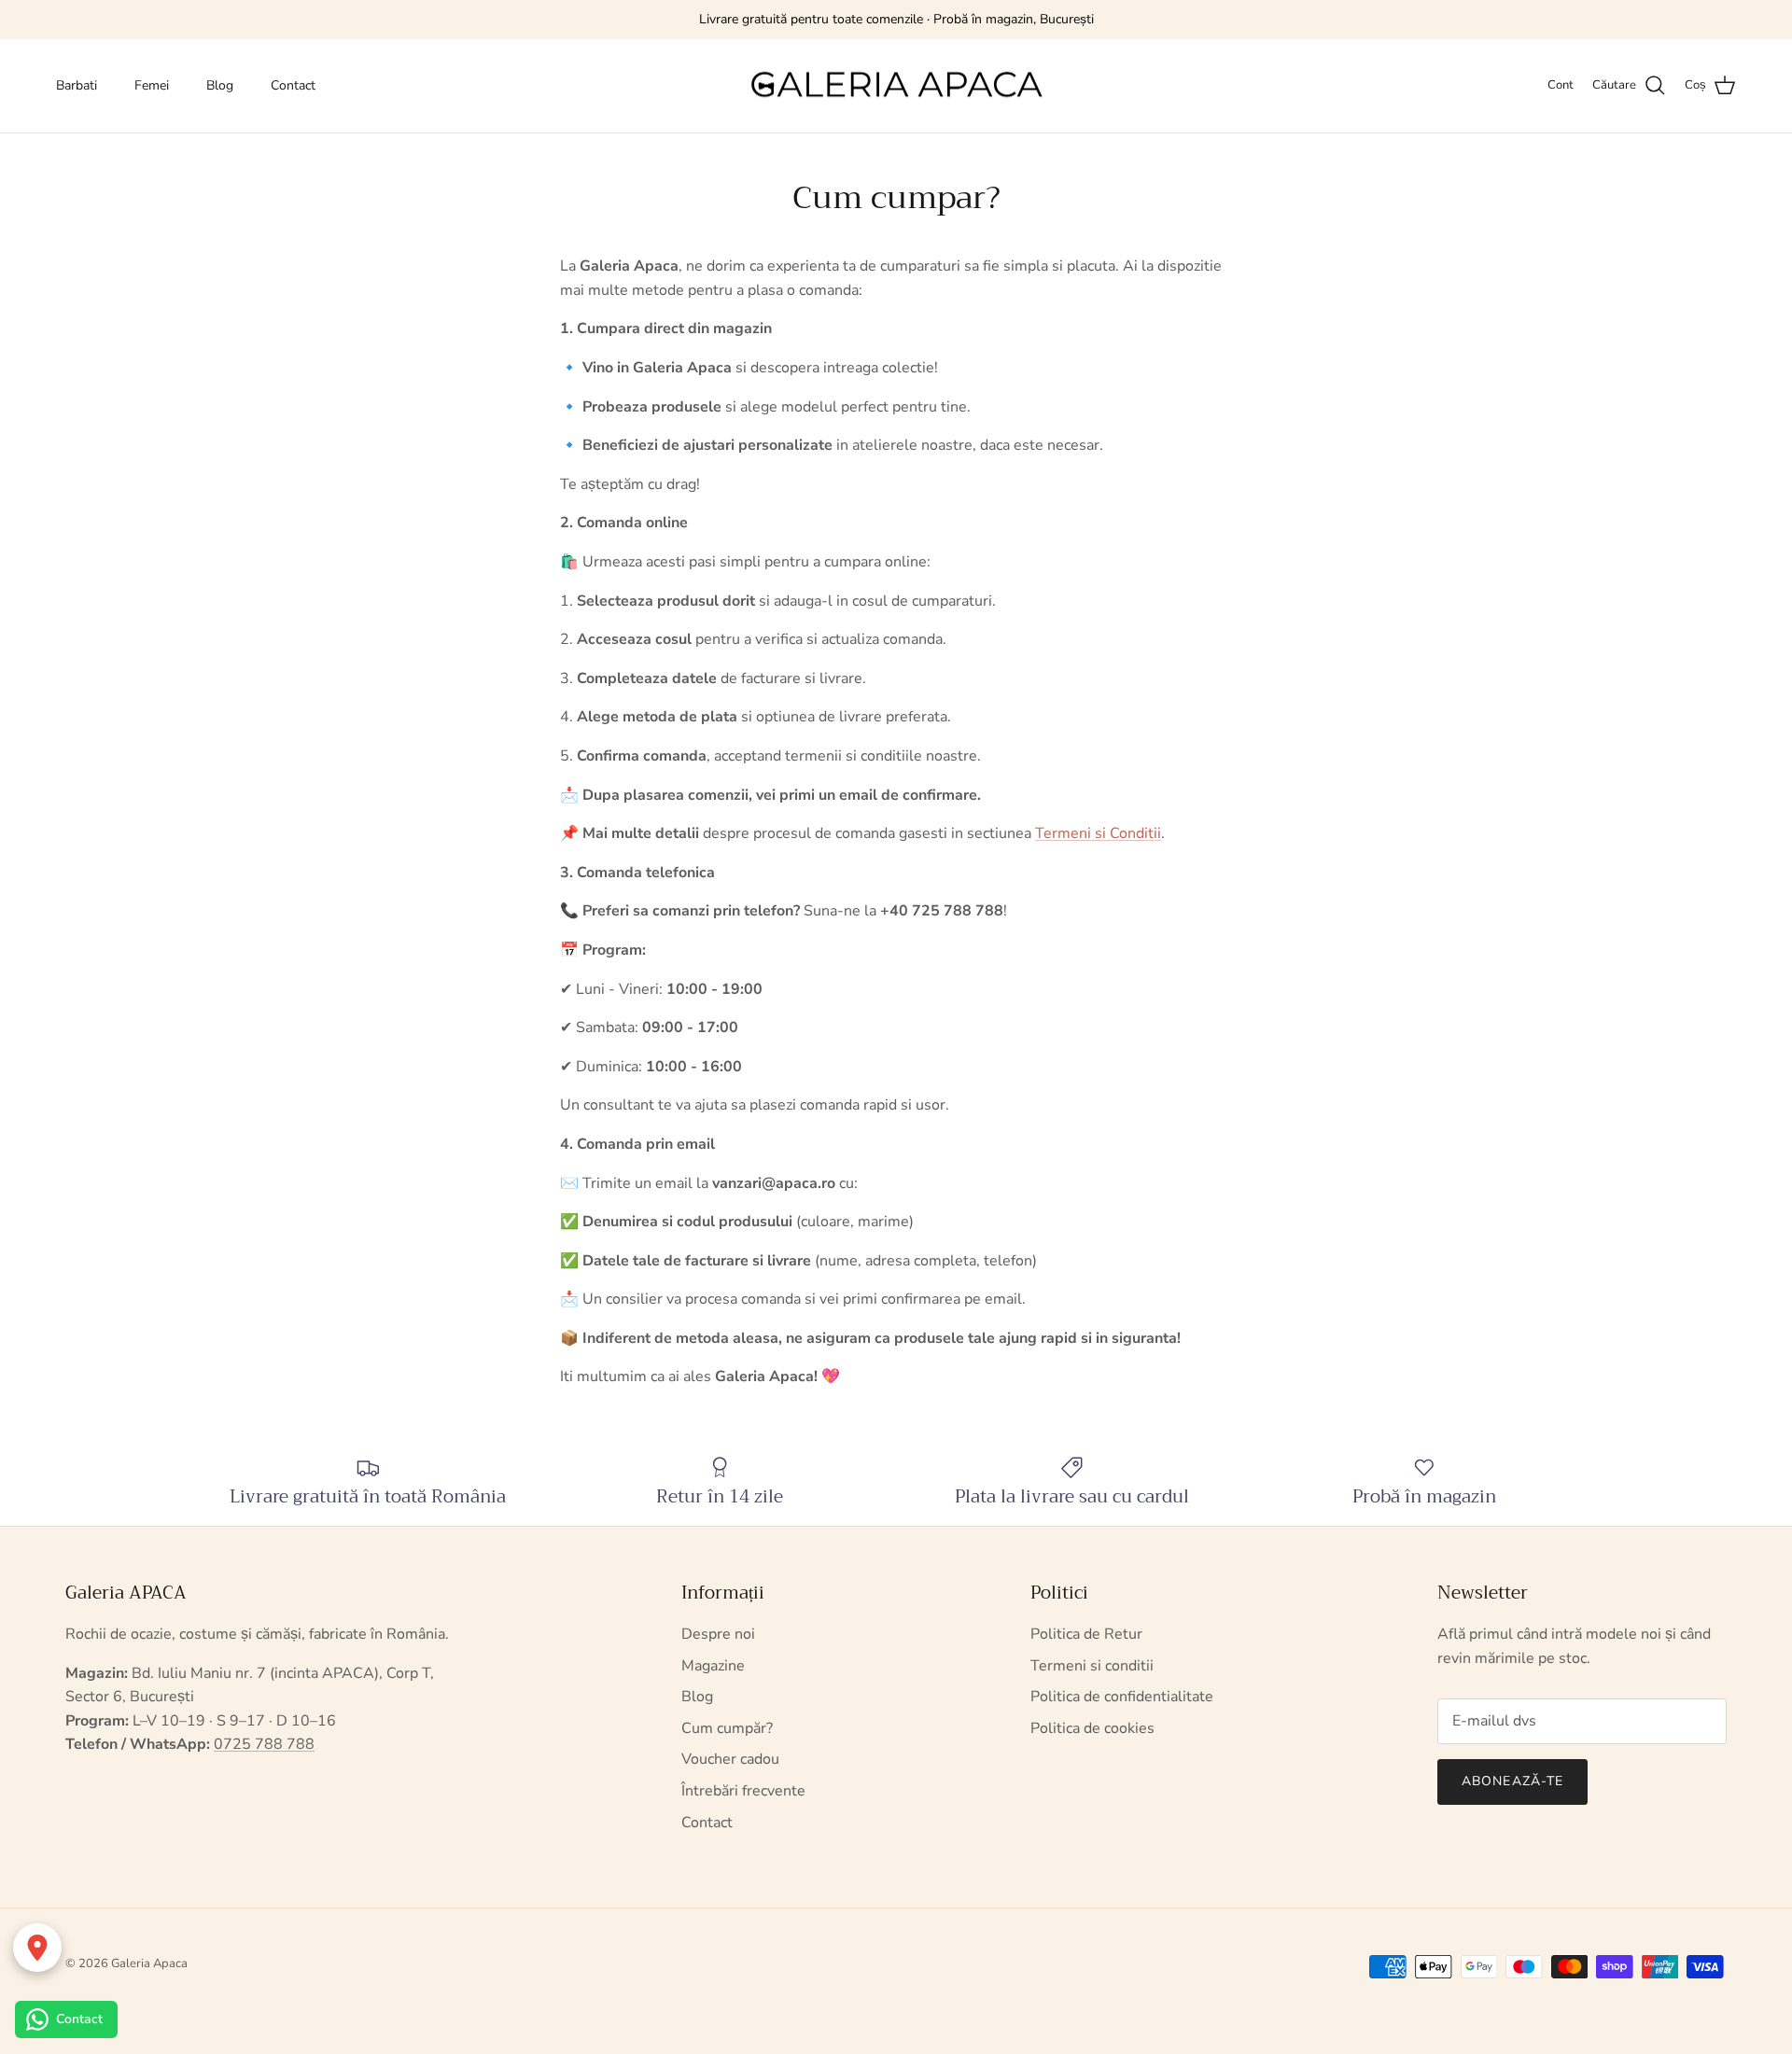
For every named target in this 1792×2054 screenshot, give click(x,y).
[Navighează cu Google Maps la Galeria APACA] (37, 1948)
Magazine (713, 1666)
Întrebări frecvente (743, 1791)
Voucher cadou (730, 1759)
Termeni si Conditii (1098, 833)
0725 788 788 (264, 1744)
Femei (152, 85)
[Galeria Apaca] (896, 86)
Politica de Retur (1086, 1634)
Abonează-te (1512, 1781)
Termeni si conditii (1092, 1666)
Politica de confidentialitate (1122, 1697)
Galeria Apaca (149, 1963)
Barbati (77, 85)
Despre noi (718, 1634)
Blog (220, 85)
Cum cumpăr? (727, 1728)
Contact (293, 85)
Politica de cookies (1092, 1728)
